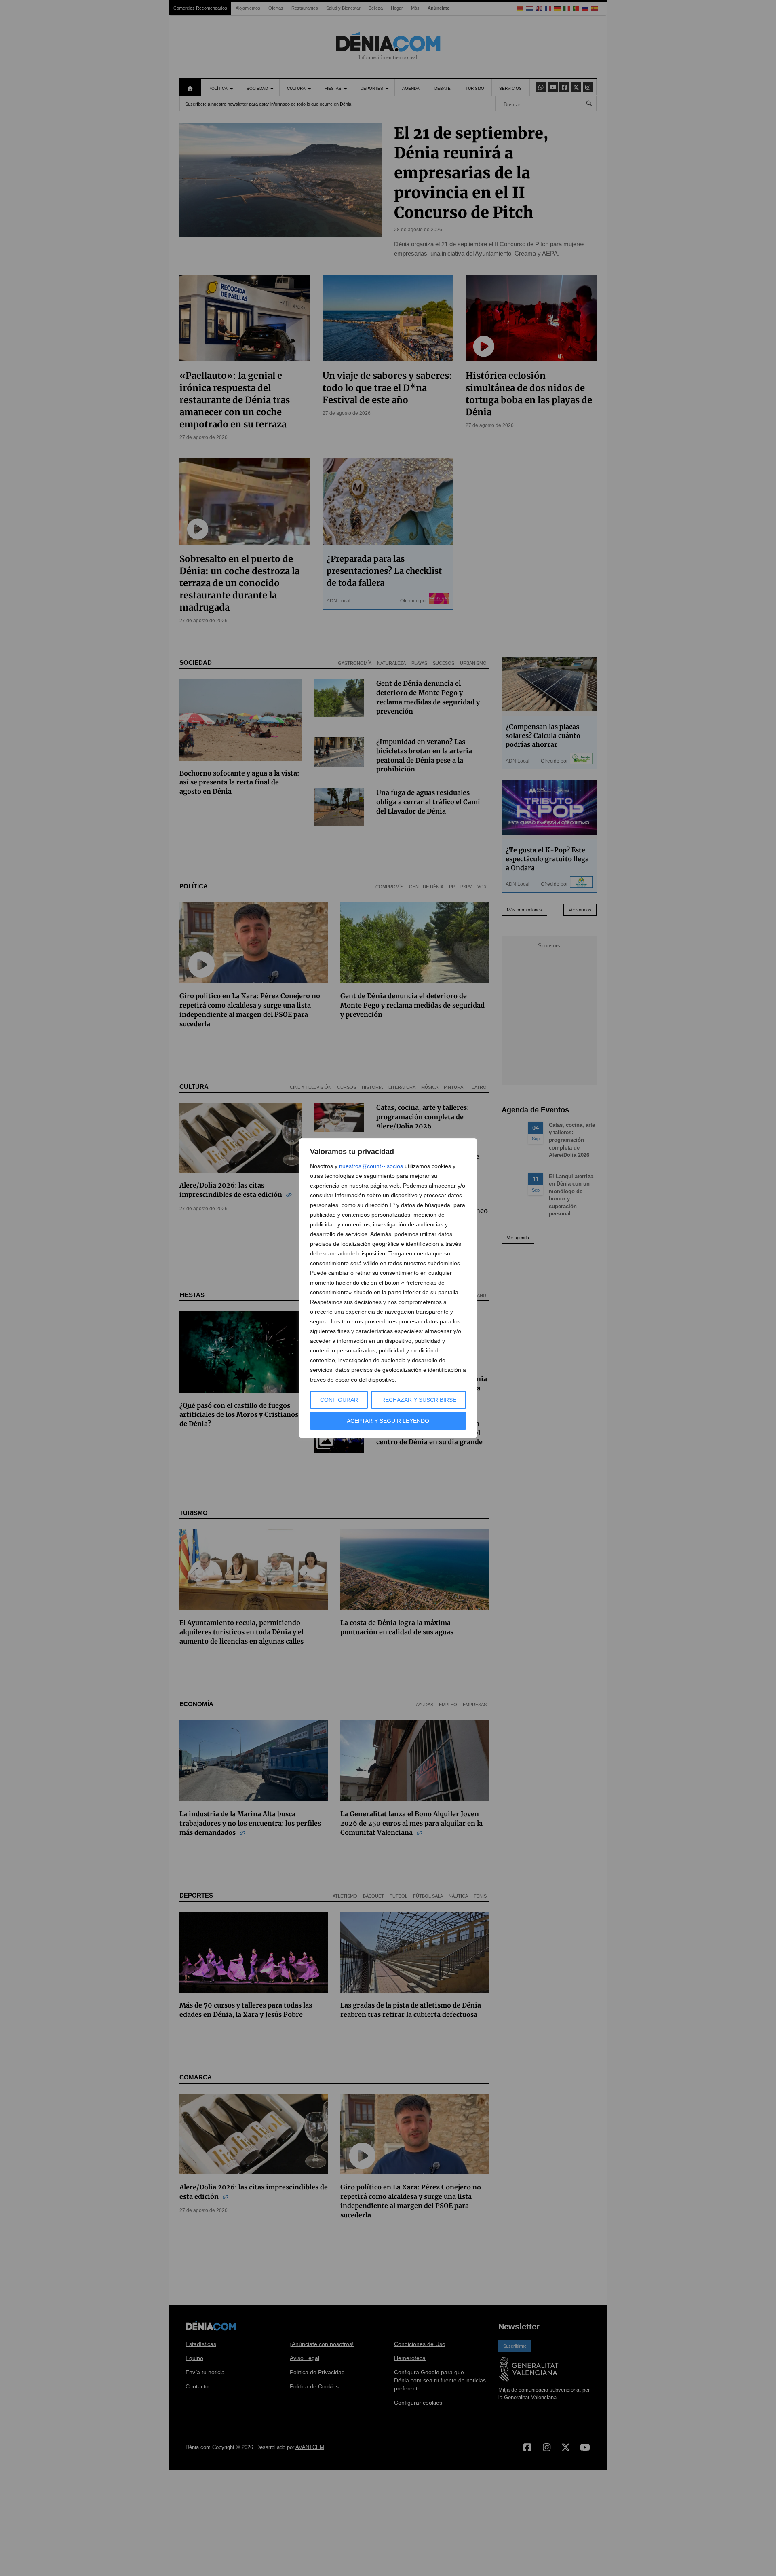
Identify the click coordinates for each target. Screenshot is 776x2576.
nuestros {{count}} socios (371, 1166)
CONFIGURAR (339, 1400)
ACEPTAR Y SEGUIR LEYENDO (388, 1421)
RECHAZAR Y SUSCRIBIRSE (419, 1400)
